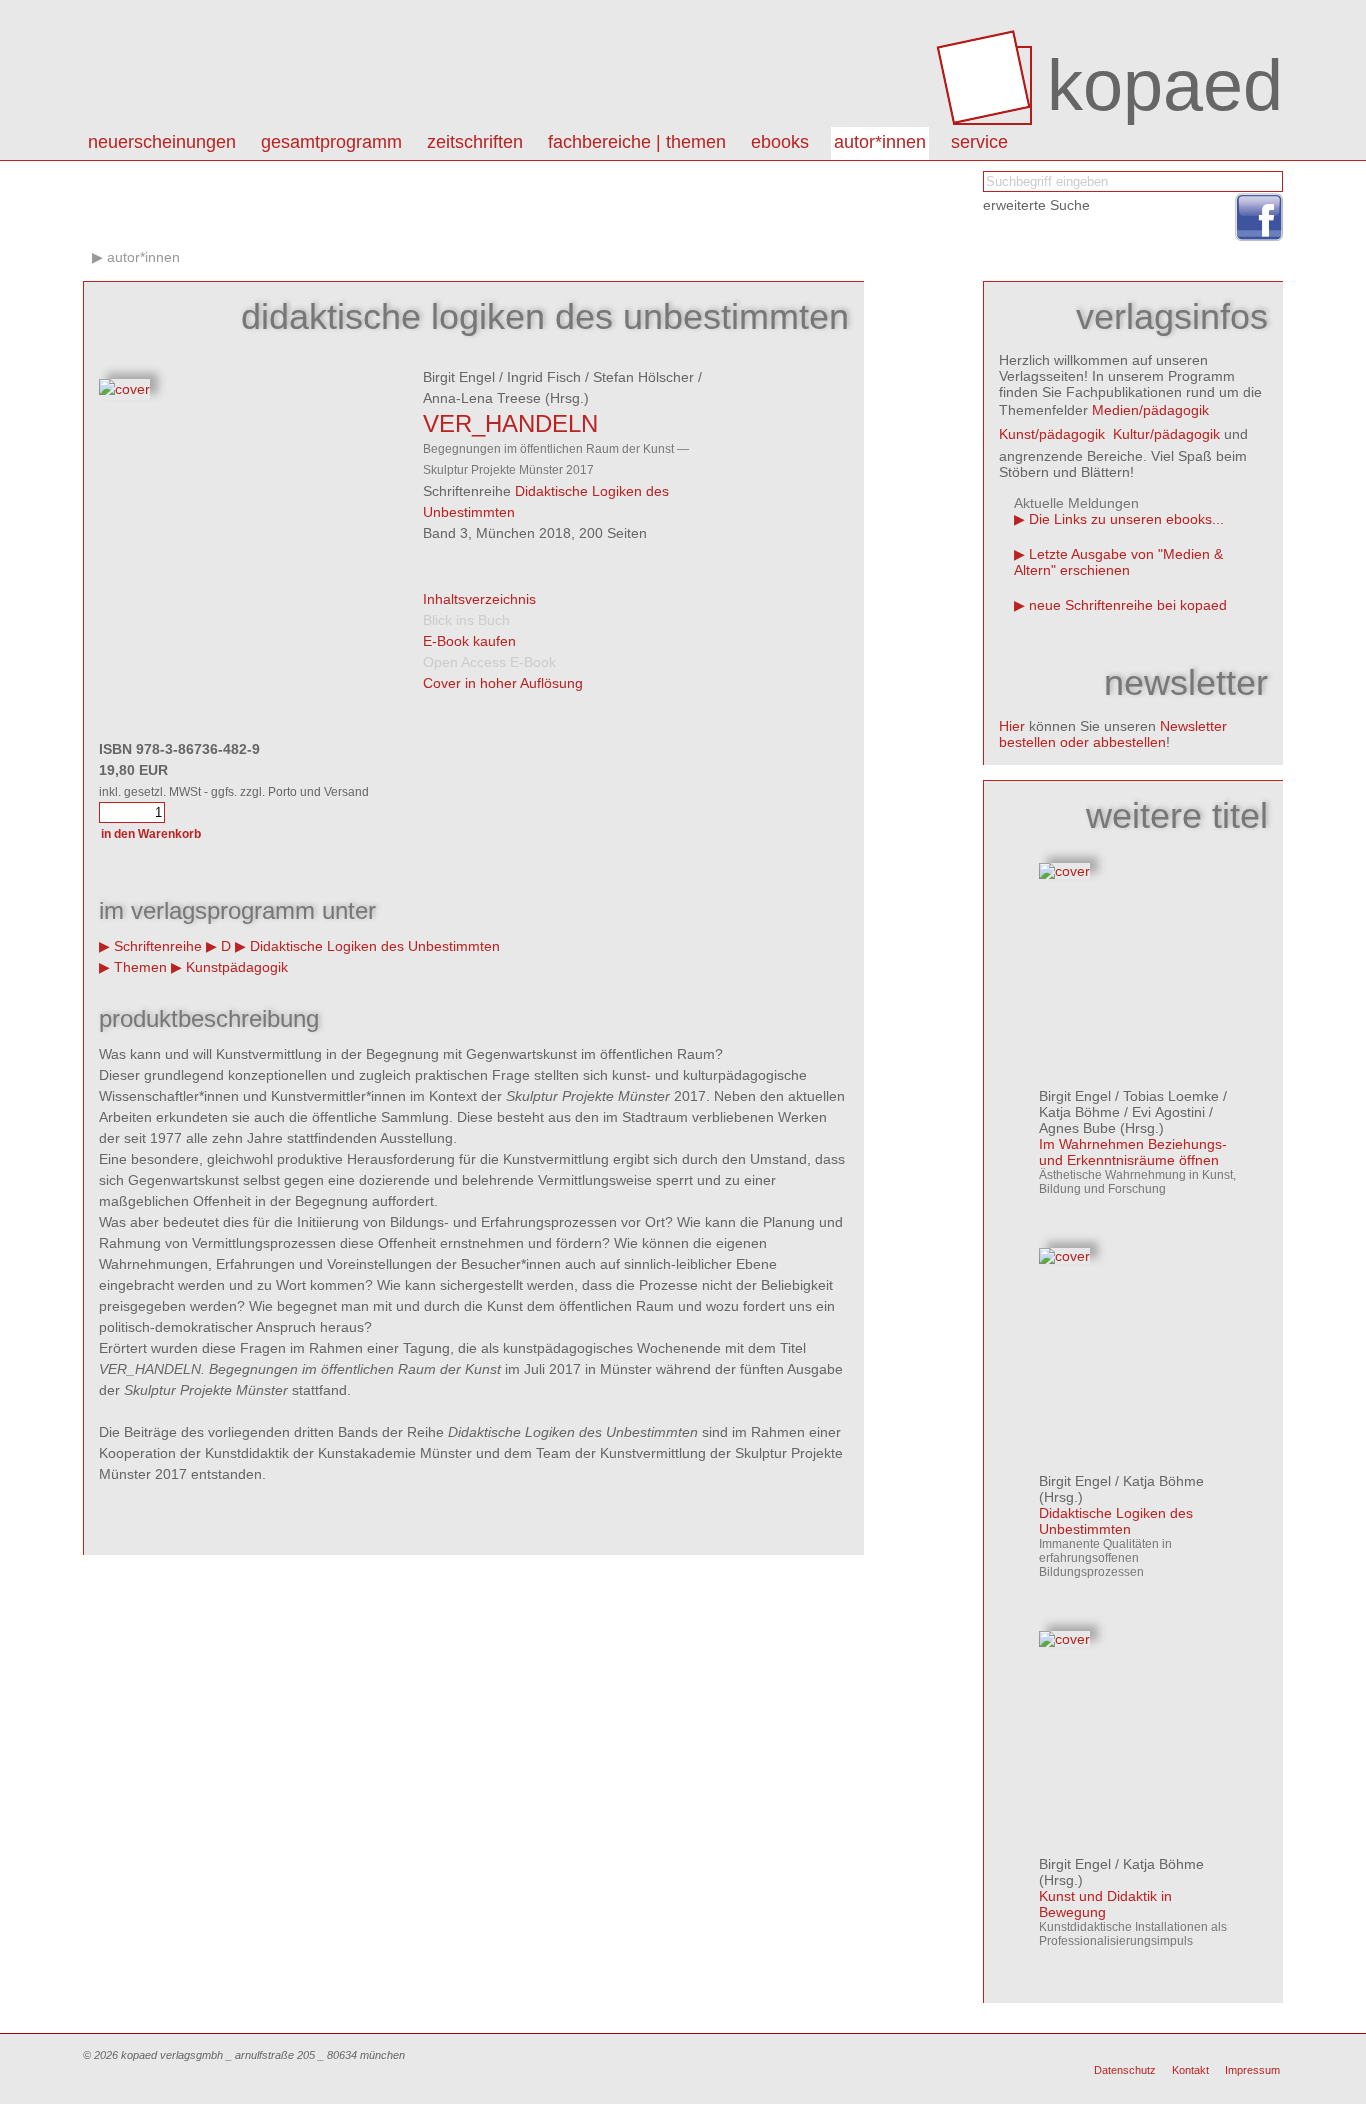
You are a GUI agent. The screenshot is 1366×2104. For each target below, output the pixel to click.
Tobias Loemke (1171, 1096)
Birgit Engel (459, 377)
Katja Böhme (1079, 1112)
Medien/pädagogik (1150, 410)
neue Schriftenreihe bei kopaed (1128, 605)
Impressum (1252, 2070)
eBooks (780, 142)
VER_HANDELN (510, 423)
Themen (140, 967)
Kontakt (1190, 2070)
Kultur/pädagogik (1166, 434)
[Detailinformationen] (1064, 871)
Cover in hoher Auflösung (503, 683)
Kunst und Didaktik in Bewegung (1105, 1904)
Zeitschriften (475, 142)
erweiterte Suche (1036, 205)
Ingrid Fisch (544, 377)
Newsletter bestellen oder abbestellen (1113, 734)
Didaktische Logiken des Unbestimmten (375, 946)
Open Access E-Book (489, 662)
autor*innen (880, 142)
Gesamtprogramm (331, 142)
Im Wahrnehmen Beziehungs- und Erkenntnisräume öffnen (1133, 1152)
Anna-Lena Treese (482, 398)
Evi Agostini (1168, 1112)
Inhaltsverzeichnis (479, 599)
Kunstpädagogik (237, 967)
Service (979, 142)
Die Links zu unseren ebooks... (1126, 519)
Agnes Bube (1077, 1128)
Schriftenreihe (158, 946)
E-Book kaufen (469, 641)
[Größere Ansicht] (124, 389)
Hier (1012, 726)
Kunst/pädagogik (1052, 434)
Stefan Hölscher (643, 377)
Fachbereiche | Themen (637, 142)
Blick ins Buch (466, 620)
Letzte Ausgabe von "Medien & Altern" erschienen (1118, 562)
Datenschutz (1125, 2070)
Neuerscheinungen (162, 142)
